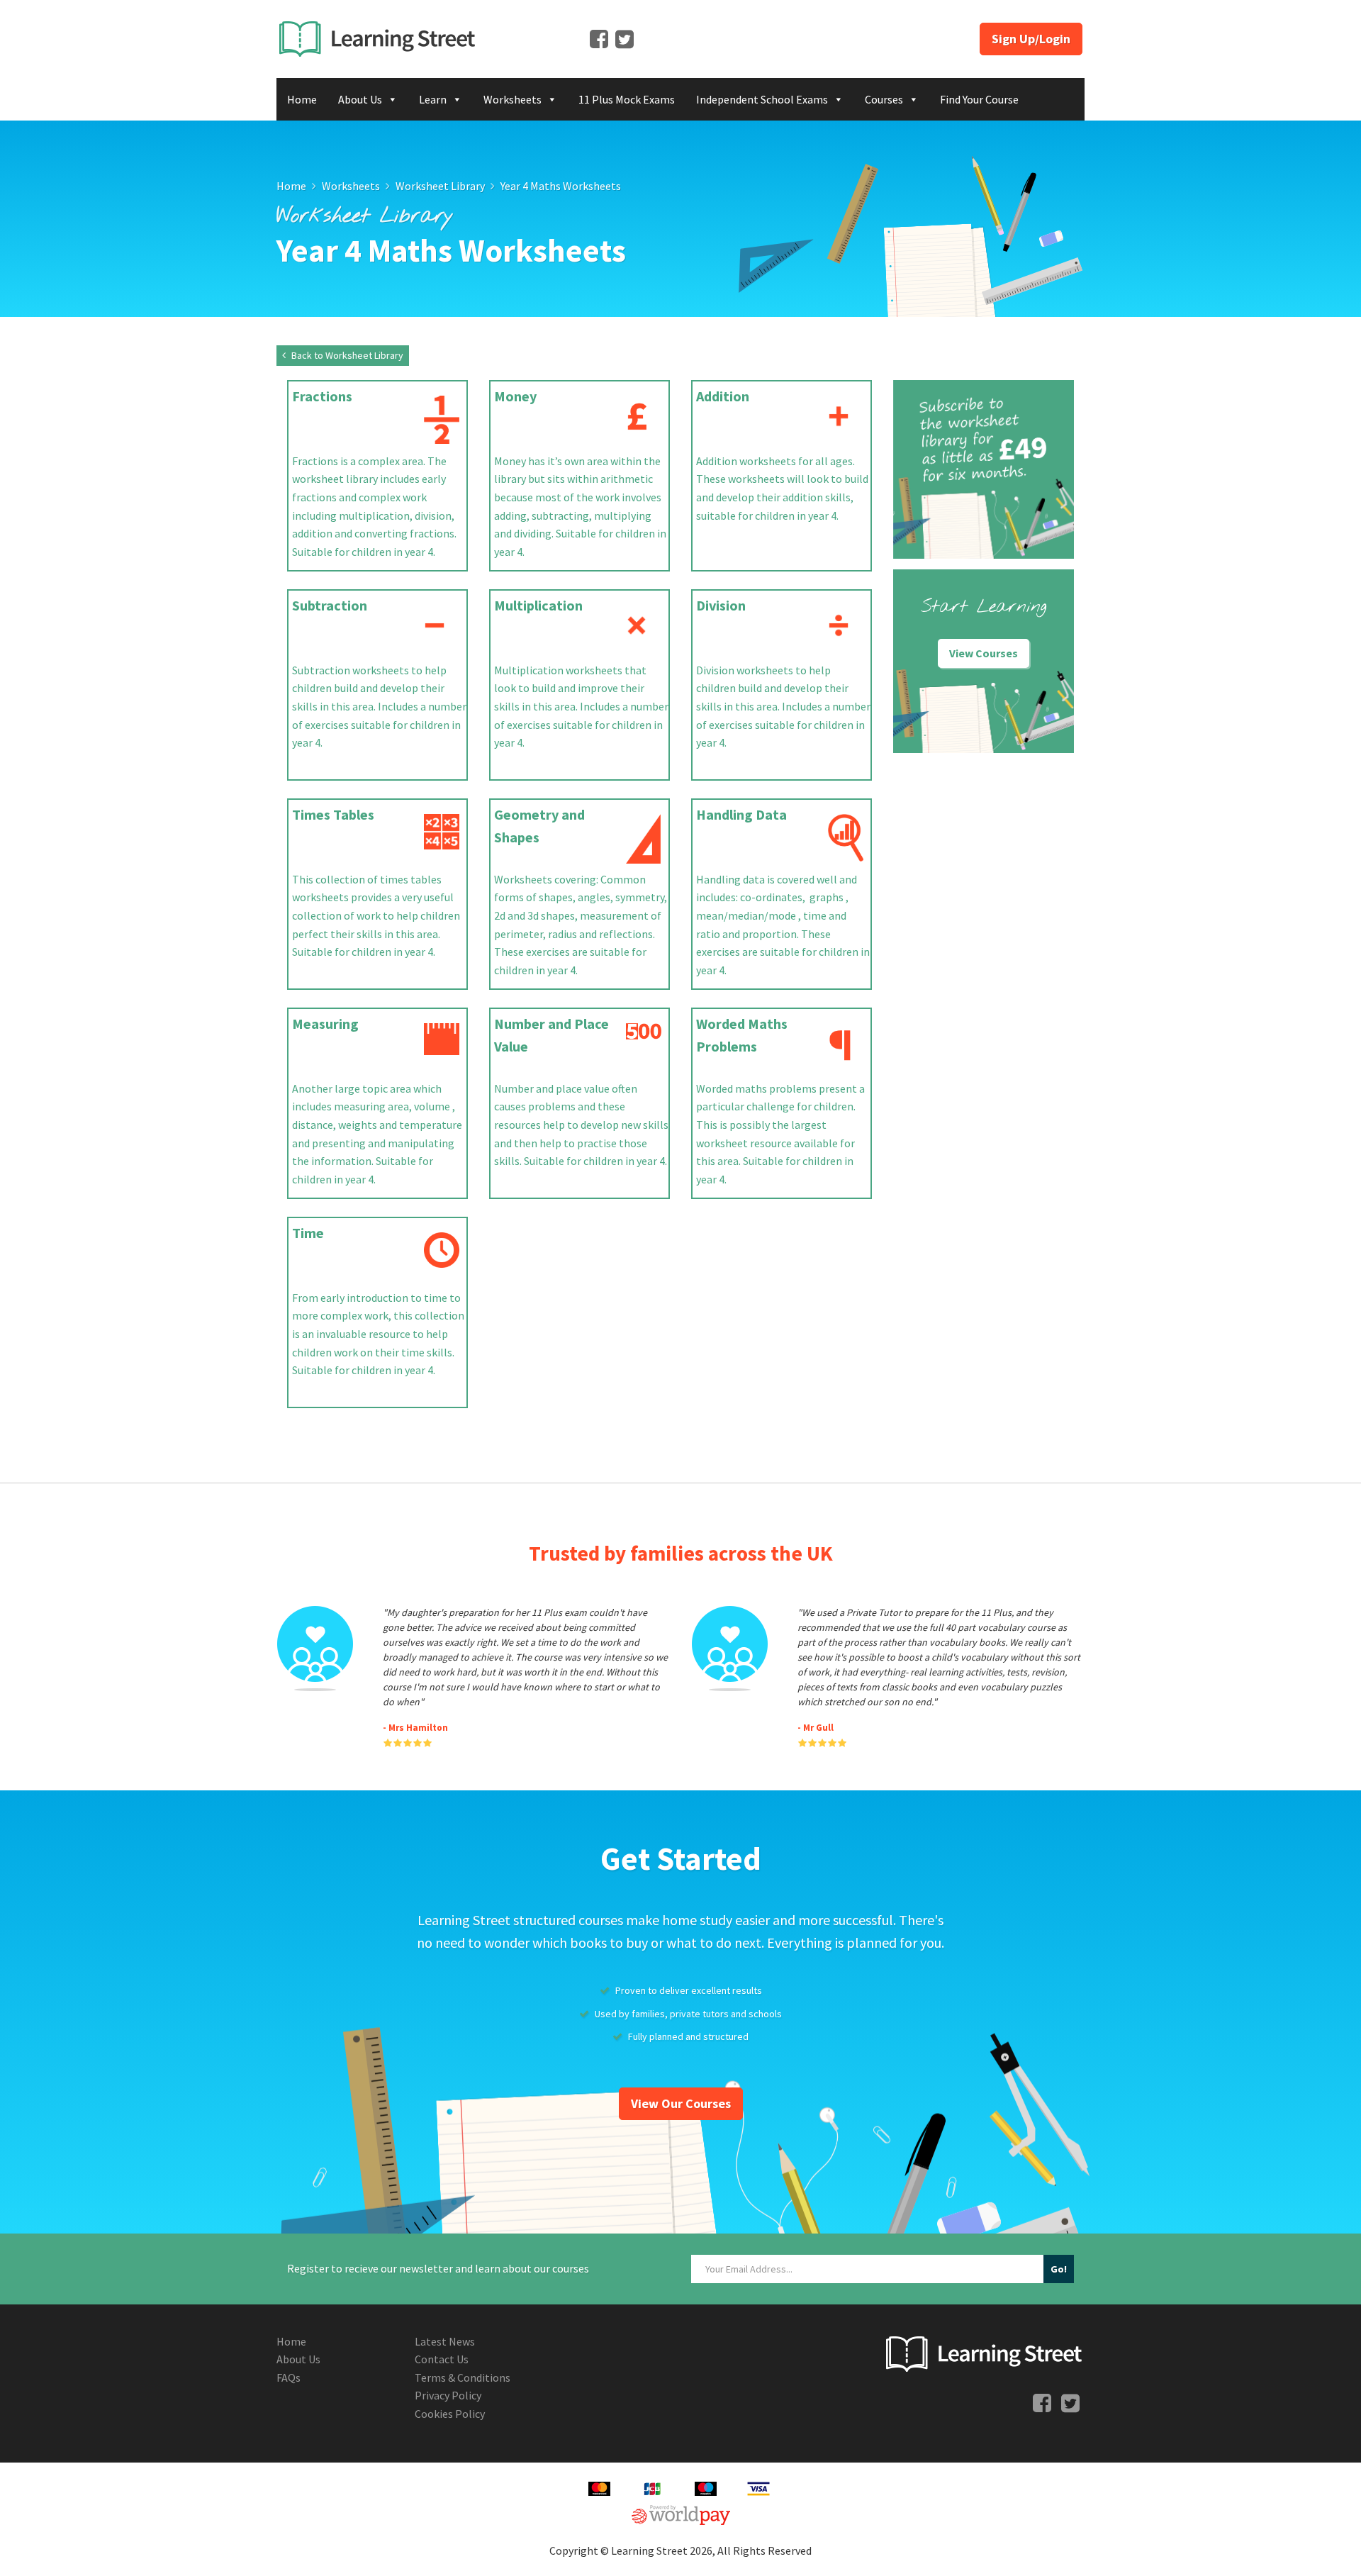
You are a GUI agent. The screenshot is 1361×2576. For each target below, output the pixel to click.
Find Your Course (979, 99)
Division (721, 605)
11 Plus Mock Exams (627, 99)
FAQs (289, 2377)
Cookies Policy (450, 2414)
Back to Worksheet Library (346, 355)
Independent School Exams (762, 99)
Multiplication (538, 605)
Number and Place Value (551, 1035)
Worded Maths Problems (742, 1035)
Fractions (322, 396)
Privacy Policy (448, 2395)
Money (515, 396)
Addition (723, 396)
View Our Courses (681, 2103)
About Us (360, 99)
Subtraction (330, 605)
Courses (884, 99)
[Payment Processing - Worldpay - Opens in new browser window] (681, 2513)
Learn (433, 99)
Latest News (445, 2341)
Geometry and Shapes (539, 826)
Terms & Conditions (463, 2377)
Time (308, 1233)
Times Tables (333, 814)
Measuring (325, 1024)
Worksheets (513, 99)
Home (302, 99)
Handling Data (741, 814)
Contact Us (442, 2359)
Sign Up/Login (1031, 39)
